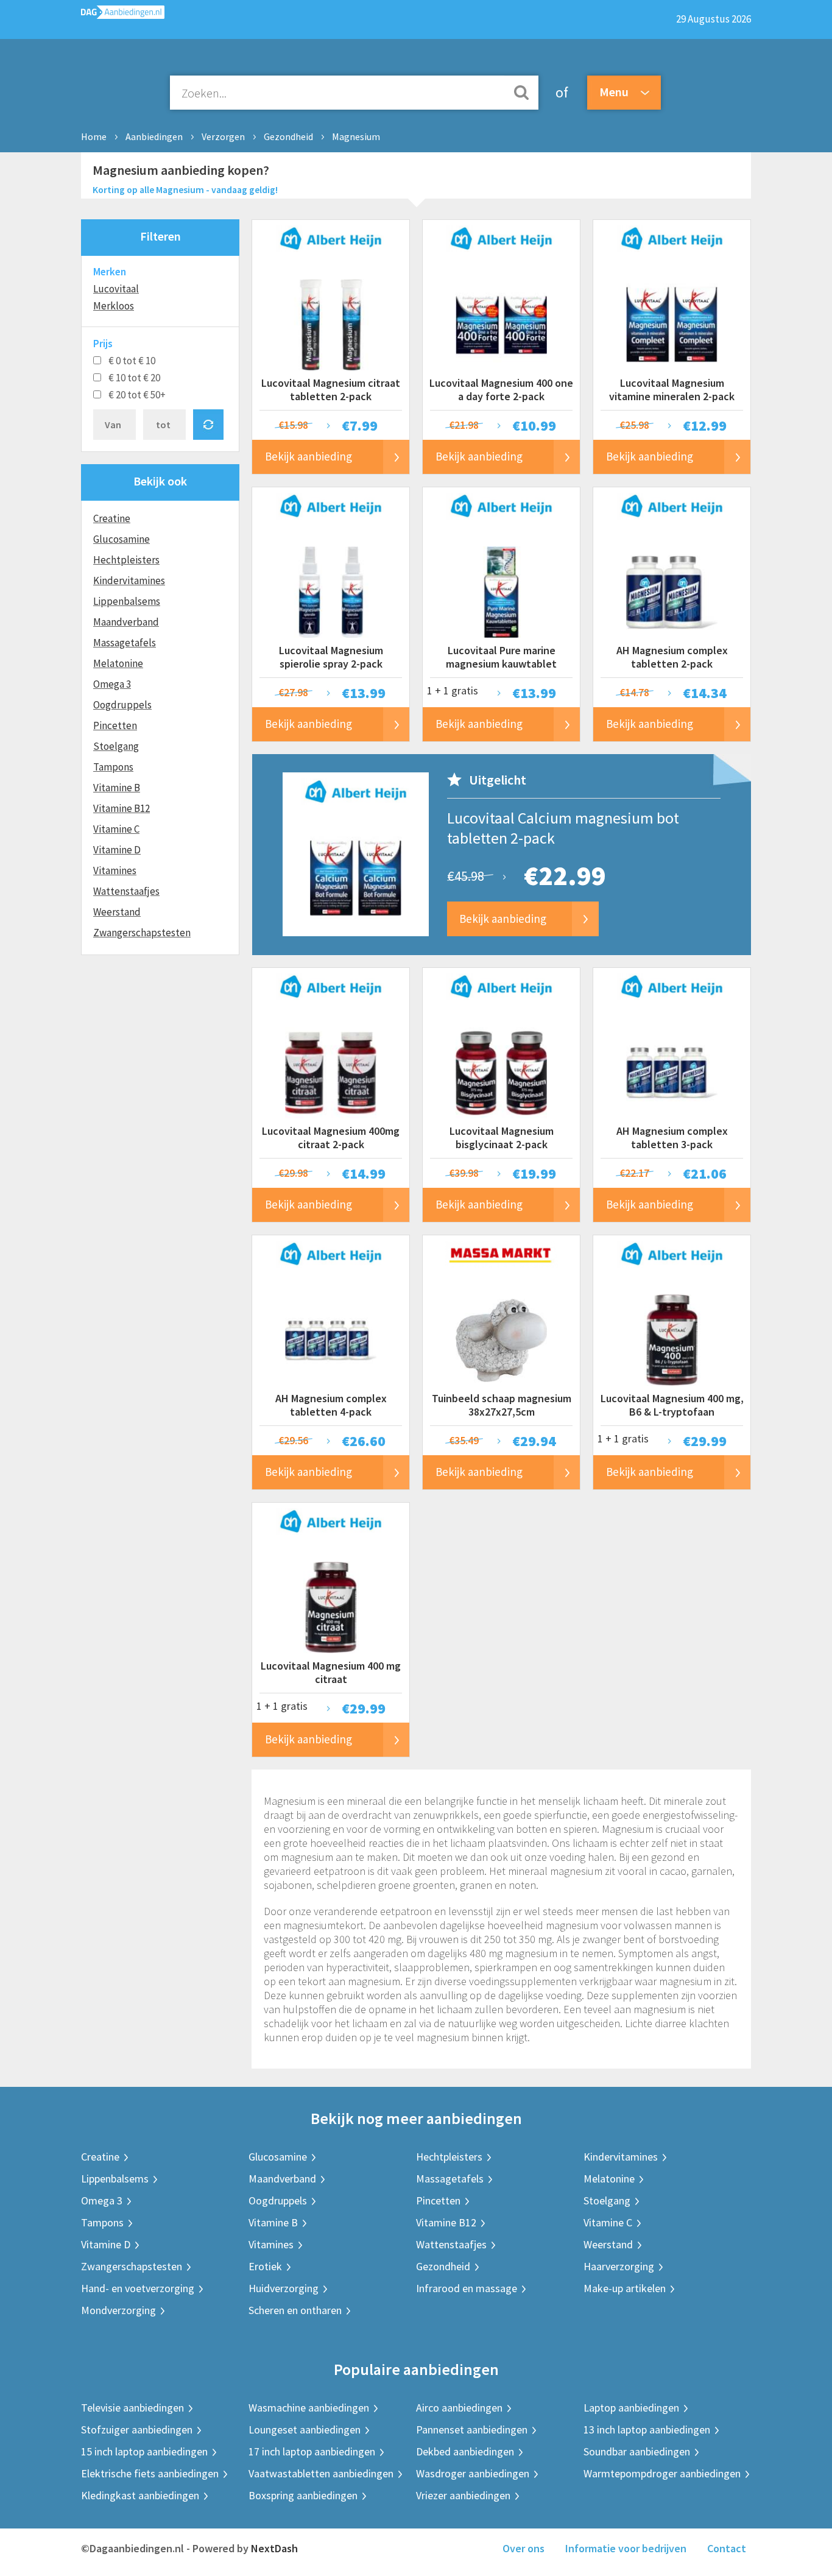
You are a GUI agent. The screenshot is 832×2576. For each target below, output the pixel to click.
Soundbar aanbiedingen (637, 2451)
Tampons (113, 767)
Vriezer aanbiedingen (463, 2495)
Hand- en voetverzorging (138, 2288)
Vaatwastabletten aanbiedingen (321, 2473)
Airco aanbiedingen (459, 2408)
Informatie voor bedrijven (626, 2548)
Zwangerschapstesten (142, 933)
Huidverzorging (284, 2288)
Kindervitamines (129, 580)
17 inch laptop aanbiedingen (312, 2451)
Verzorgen (223, 136)
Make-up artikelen (625, 2288)
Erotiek (265, 2266)
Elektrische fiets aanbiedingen (150, 2473)
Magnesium (356, 136)
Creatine (112, 518)
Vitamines (115, 870)
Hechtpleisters (126, 560)
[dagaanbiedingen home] (123, 15)
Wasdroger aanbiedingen (473, 2473)
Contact (727, 2548)
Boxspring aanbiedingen (303, 2495)
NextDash (274, 2548)
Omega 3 (112, 684)
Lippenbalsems (127, 601)
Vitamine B (117, 788)
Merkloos (114, 306)
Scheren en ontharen (295, 2310)
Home (94, 136)
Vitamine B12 (122, 808)
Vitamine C (116, 829)
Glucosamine (122, 539)
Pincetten (115, 725)
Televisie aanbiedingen (132, 2408)
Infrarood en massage (467, 2288)
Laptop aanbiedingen (631, 2408)
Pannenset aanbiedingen (472, 2430)
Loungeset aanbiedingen (305, 2430)
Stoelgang (116, 746)
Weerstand (117, 912)
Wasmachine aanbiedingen (309, 2408)
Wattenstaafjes (126, 891)
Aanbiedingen (154, 136)
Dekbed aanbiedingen (465, 2451)
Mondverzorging (118, 2310)
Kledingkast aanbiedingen (140, 2495)
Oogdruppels (122, 705)
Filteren (160, 236)
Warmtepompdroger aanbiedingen (662, 2473)
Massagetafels (125, 643)
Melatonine (118, 663)
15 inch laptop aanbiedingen (144, 2451)
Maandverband (126, 622)
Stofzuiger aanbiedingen (137, 2430)
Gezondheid (288, 136)
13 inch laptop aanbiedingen (647, 2430)
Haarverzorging (619, 2266)
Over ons (524, 2548)
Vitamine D (117, 850)
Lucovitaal (116, 289)
